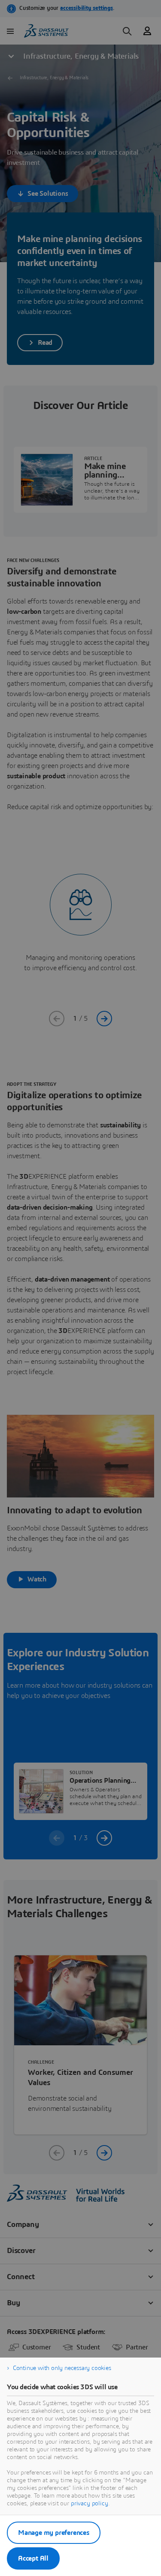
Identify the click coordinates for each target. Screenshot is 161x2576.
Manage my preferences (54, 2533)
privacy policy (90, 2504)
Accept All (33, 2558)
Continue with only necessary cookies (62, 2368)
